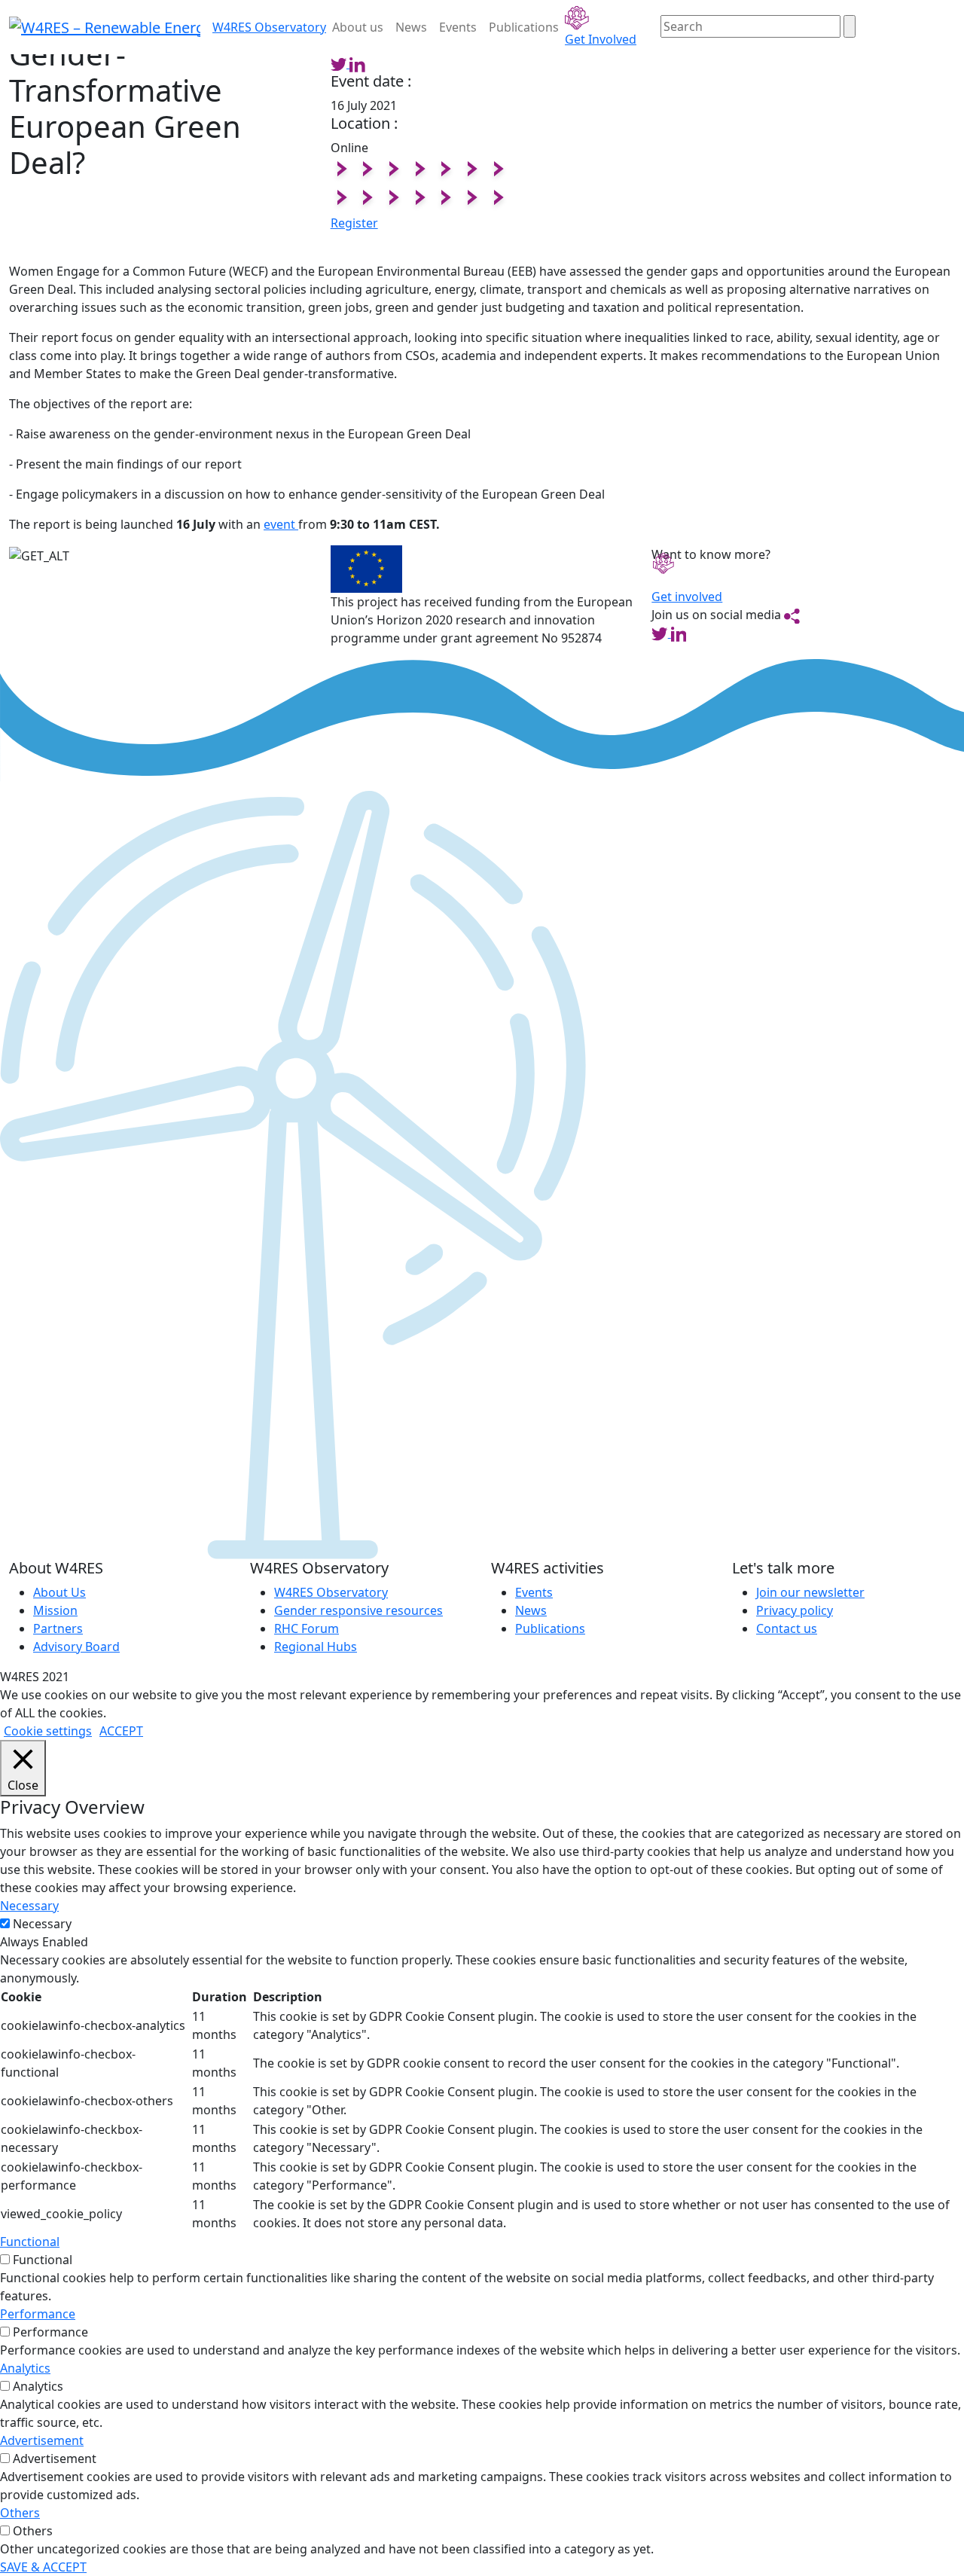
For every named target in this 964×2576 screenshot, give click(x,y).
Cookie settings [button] (48, 1731)
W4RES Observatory (331, 1592)
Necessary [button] (29, 1906)
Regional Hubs (316, 1647)
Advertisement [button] (42, 2440)
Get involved (687, 597)
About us (358, 27)
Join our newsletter (810, 1592)
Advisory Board (76, 1647)
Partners (58, 1628)
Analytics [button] (25, 2368)
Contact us (787, 1628)
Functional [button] (30, 2242)
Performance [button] (38, 2314)
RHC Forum (307, 1628)
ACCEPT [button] (121, 1731)
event (281, 524)
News (411, 27)
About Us (59, 1592)
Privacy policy (795, 1610)
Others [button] (20, 2513)
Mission (55, 1610)
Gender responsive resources (358, 1610)
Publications (524, 27)
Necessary (42, 1924)
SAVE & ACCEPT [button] (43, 2567)
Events (458, 27)
